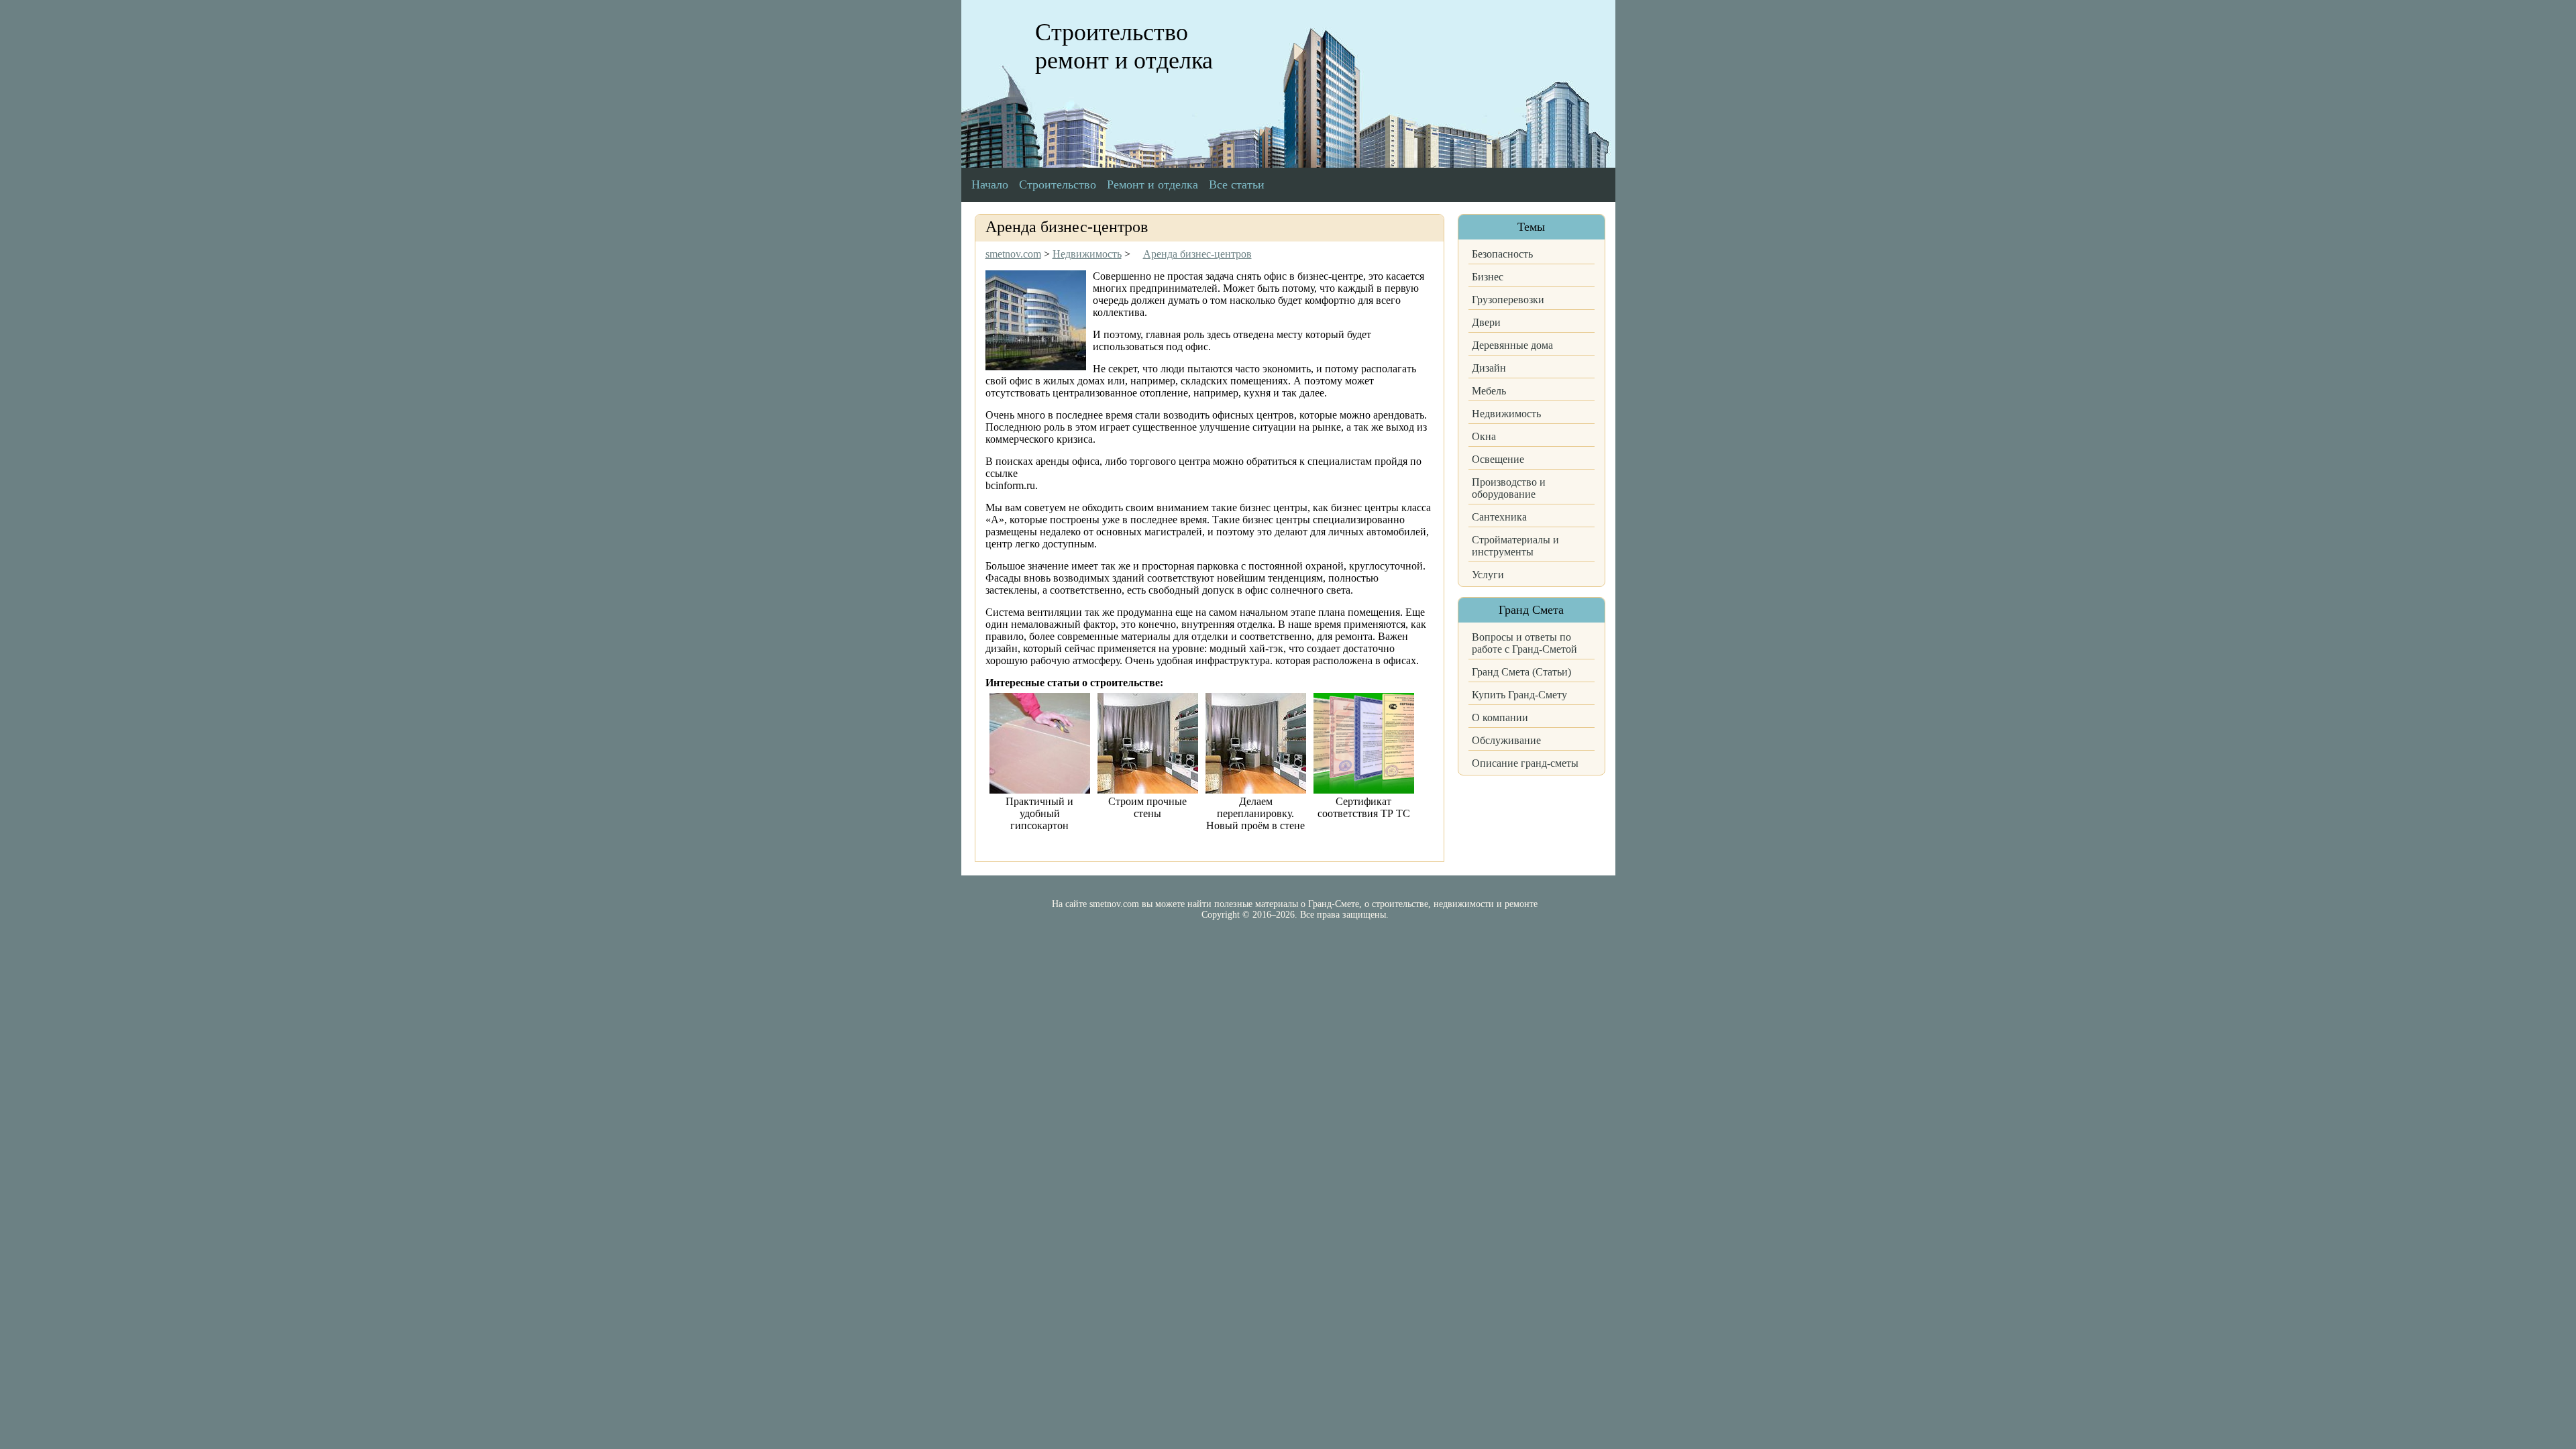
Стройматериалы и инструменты (1515, 546)
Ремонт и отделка (1152, 184)
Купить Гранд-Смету (1519, 695)
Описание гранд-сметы (1525, 763)
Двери (1486, 322)
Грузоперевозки (1508, 300)
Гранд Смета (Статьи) (1521, 672)
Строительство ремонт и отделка (1124, 46)
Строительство (1058, 184)
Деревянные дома (1512, 345)
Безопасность (1502, 254)
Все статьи (1237, 184)
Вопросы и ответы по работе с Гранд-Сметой (1524, 643)
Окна (1484, 436)
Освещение (1498, 459)
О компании (1500, 717)
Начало (990, 184)
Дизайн (1489, 368)
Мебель (1489, 391)
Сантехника (1499, 517)
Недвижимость (1506, 414)
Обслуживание (1506, 740)
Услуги (1488, 575)
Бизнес (1488, 277)
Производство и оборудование (1509, 488)
